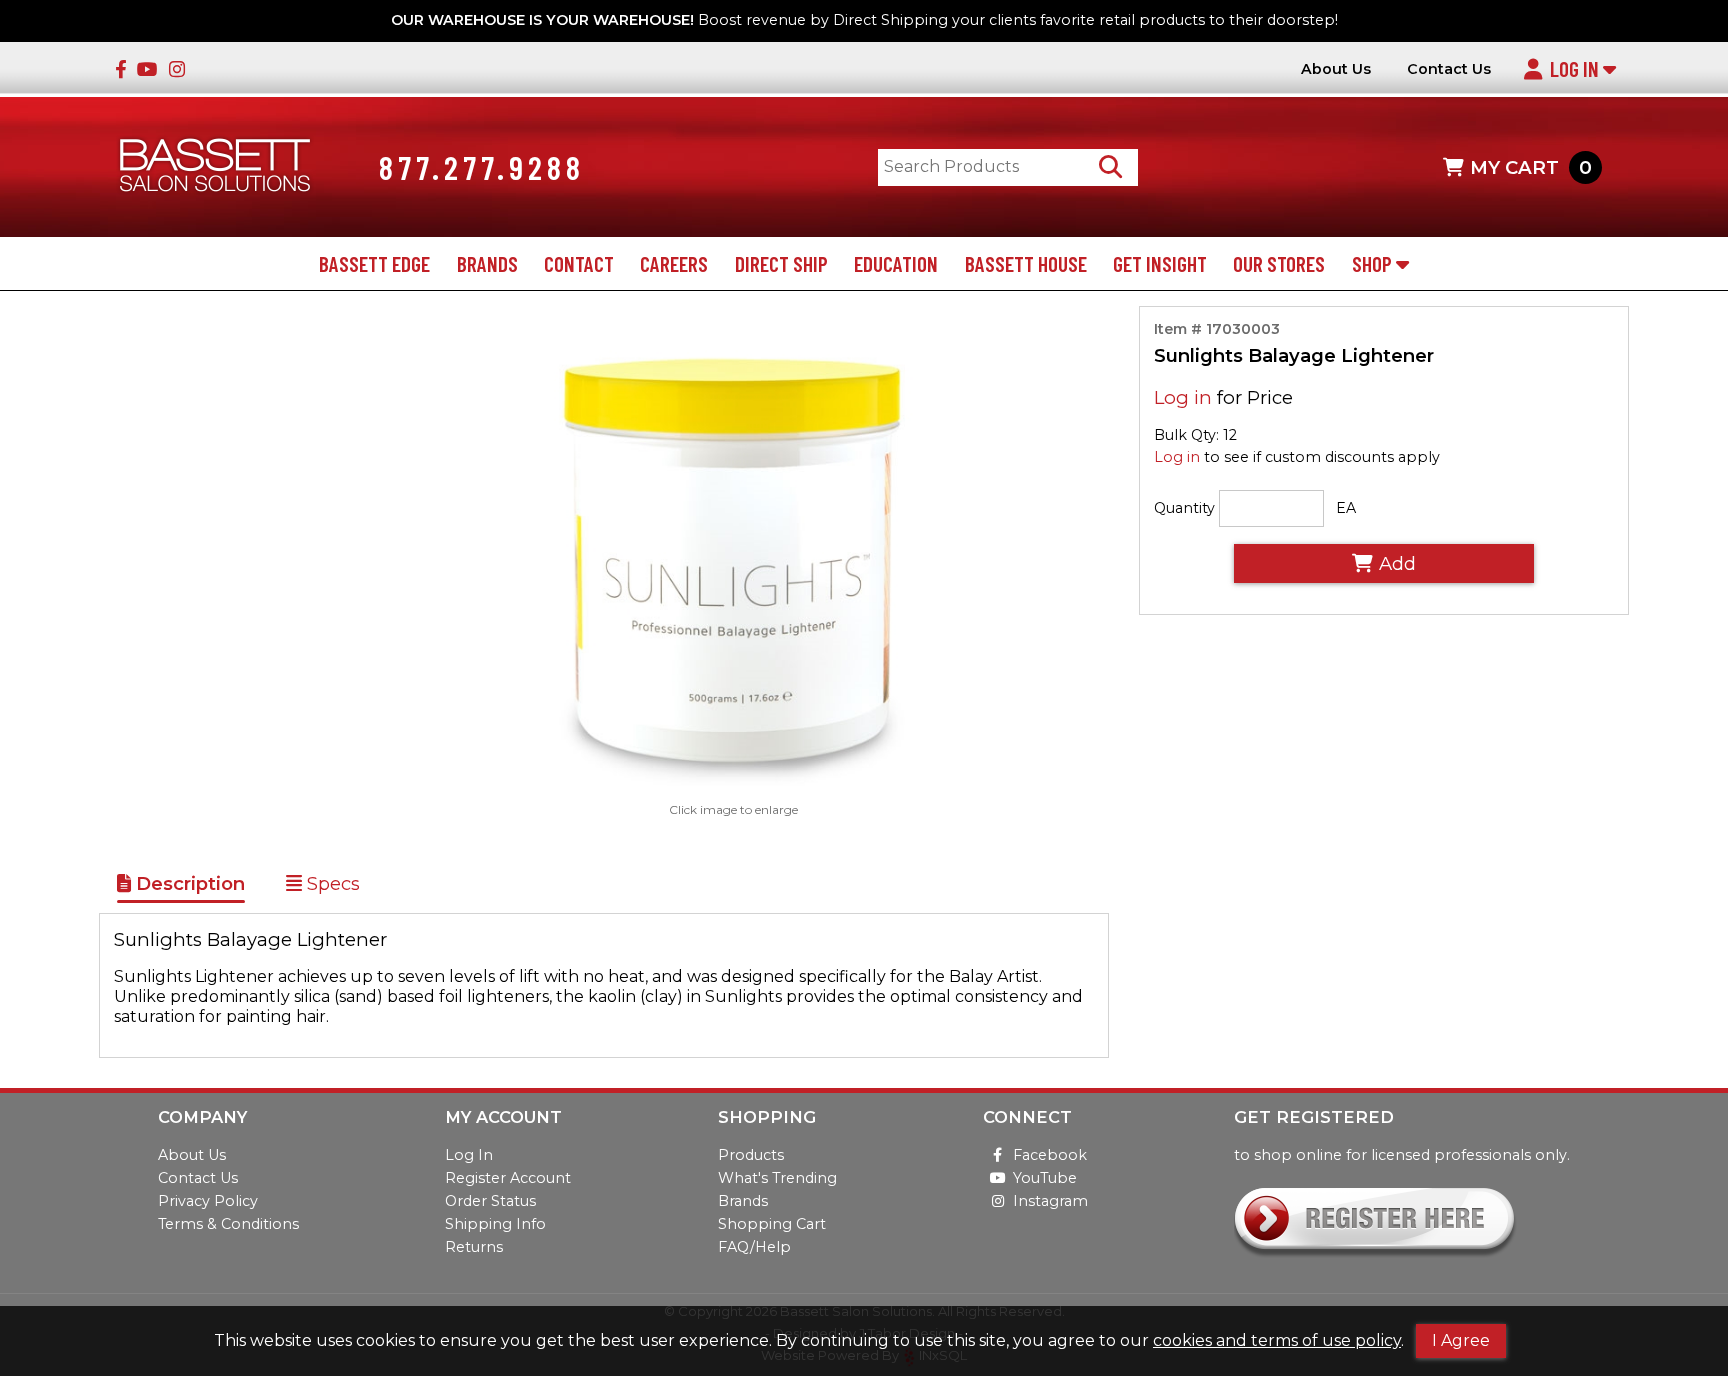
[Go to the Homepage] (215, 167)
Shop (1374, 263)
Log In (1576, 68)
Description (188, 883)
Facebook (1050, 1155)
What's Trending (777, 1178)
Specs (331, 883)
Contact (579, 263)
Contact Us (1449, 69)
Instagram (1050, 1201)
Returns (474, 1247)
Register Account (508, 1178)
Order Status (490, 1201)
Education (896, 263)
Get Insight (1160, 263)
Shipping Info (495, 1224)
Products (751, 1155)
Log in (1183, 397)
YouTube (1045, 1178)
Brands (487, 263)
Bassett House (1026, 263)
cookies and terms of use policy (1277, 1340)
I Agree (1461, 1340)
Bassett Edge (374, 263)
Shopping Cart (772, 1224)
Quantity (1184, 508)
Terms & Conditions (228, 1224)
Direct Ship (781, 263)
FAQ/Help (754, 1247)
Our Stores (1279, 263)
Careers (674, 263)
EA (1346, 508)
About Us (1336, 69)
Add (1397, 563)
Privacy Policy (208, 1201)
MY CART (1530, 167)
